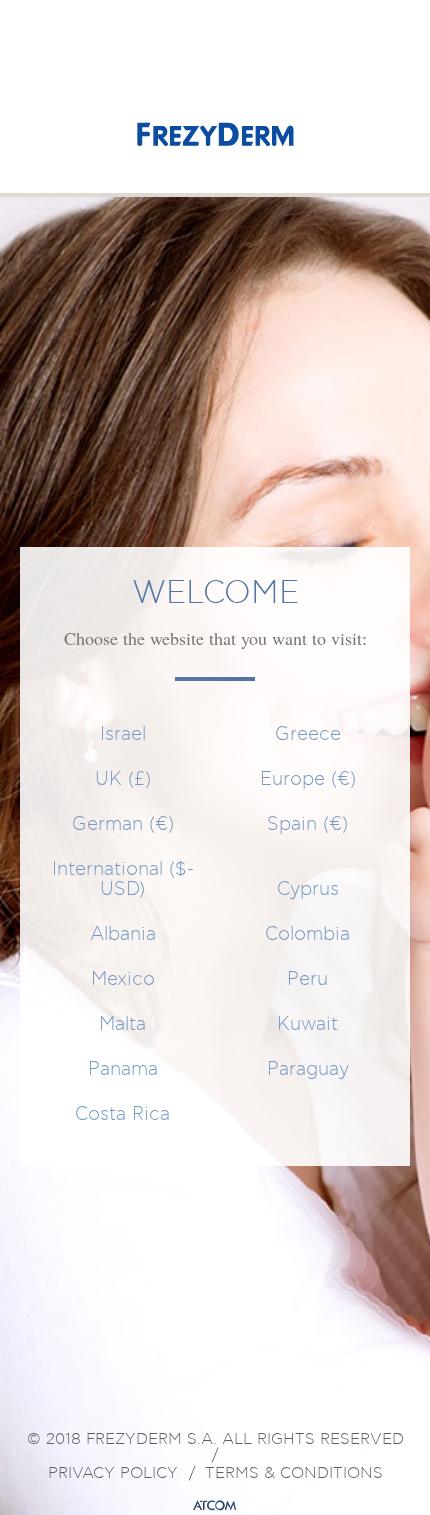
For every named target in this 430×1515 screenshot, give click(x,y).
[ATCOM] (215, 1506)
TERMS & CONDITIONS (294, 1474)
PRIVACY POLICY (113, 1474)
